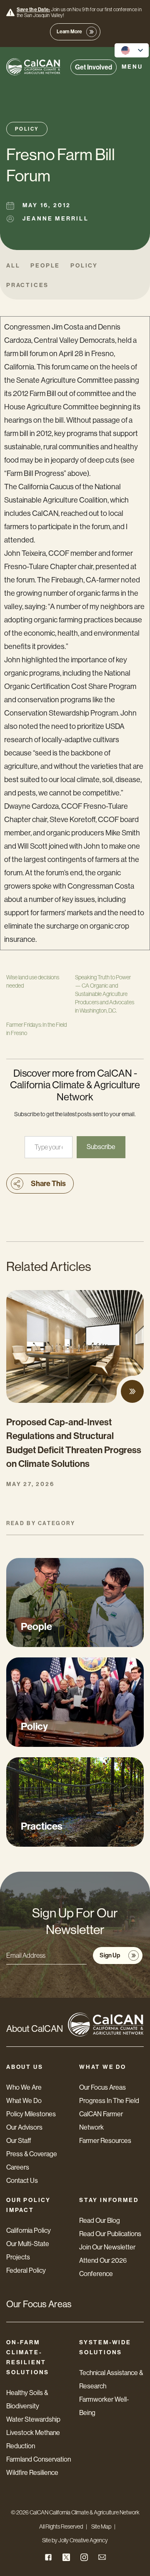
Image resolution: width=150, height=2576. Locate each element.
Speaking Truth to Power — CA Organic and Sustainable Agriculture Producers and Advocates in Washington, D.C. (105, 994)
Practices (27, 285)
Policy (27, 129)
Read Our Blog (100, 2221)
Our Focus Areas (102, 2087)
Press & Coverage (32, 2154)
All (13, 266)
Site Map (101, 2526)
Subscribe (101, 1147)
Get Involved (94, 67)
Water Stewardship (33, 2419)
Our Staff (19, 2141)
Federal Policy (26, 2270)
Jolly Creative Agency (83, 2540)
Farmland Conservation (39, 2459)
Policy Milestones (31, 2114)
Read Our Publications (110, 2234)
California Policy (29, 2230)
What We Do (24, 2101)
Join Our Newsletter (107, 2247)
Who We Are (24, 2087)
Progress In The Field (109, 2101)
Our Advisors (24, 2127)
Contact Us (22, 2181)
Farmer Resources (105, 2141)
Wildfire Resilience (32, 2473)
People (45, 266)
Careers (18, 2167)
